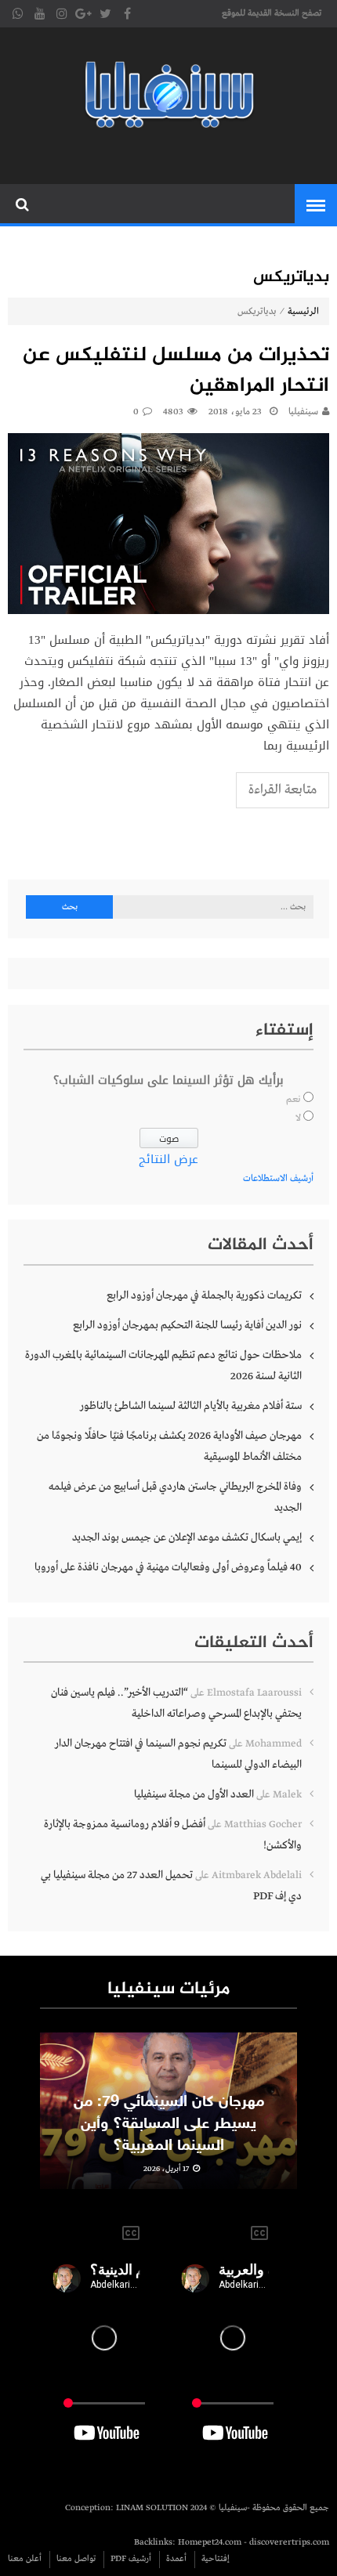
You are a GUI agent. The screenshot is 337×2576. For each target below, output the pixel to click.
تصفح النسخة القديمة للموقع (272, 13)
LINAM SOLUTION (152, 2508)
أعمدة (176, 2559)
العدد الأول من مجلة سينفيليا (194, 1794)
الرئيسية (303, 312)
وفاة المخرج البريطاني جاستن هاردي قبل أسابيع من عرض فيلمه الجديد (175, 1497)
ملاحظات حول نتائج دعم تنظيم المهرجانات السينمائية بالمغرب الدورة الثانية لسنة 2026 (163, 1366)
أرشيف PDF (131, 2559)
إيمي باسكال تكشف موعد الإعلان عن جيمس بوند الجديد (187, 1537)
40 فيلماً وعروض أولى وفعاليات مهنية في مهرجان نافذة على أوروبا (168, 1567)
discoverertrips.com (289, 2542)
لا (298, 1118)
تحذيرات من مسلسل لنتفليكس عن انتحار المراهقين (176, 371)
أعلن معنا (25, 2559)
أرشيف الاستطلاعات (278, 1179)
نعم (294, 1100)
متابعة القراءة (283, 790)
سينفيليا (303, 412)
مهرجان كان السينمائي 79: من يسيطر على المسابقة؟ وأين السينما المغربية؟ (169, 2124)
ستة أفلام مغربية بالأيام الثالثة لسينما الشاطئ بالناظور (191, 1406)
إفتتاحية (216, 2559)
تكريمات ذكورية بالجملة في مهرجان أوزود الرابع (204, 1295)
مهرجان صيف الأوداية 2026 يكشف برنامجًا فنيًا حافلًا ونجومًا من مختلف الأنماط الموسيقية (169, 1446)
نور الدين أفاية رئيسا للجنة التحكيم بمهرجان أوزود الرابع (187, 1325)
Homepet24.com (210, 2542)
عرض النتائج (168, 1159)
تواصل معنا (76, 2559)
